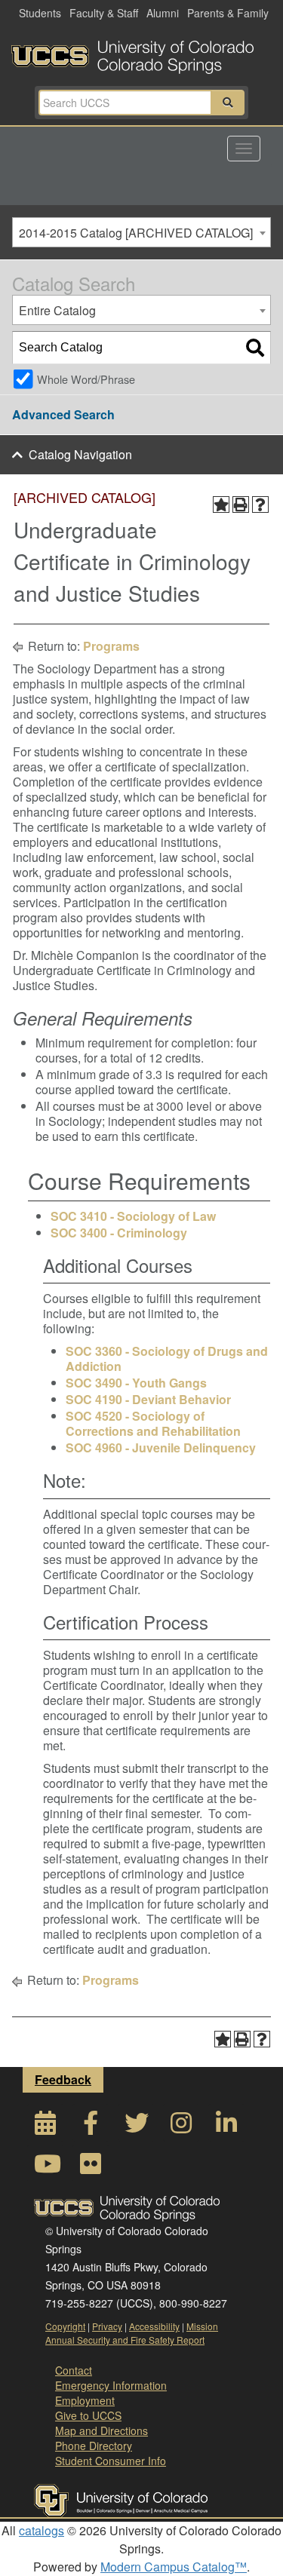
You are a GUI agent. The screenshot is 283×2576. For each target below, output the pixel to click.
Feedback (63, 2079)
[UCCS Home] (141, 53)
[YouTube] (45, 2168)
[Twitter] (136, 2127)
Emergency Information (111, 2385)
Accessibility (154, 2326)
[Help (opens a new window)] (260, 504)
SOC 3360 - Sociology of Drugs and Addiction (167, 1359)
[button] (228, 103)
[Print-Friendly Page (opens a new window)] (241, 504)
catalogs (42, 2530)
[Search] (255, 348)
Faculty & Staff (104, 13)
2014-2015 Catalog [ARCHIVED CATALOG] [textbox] (136, 233)
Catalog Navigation (80, 454)
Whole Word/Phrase (86, 379)
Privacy (107, 2326)
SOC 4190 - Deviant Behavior (148, 1399)
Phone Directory (94, 2446)
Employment (85, 2400)
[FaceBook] (91, 2127)
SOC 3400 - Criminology (119, 1233)
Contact (74, 2370)
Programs (111, 646)
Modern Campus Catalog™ (174, 2567)
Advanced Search (63, 414)
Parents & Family (228, 13)
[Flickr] (91, 2168)
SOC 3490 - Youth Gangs (136, 1383)
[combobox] (141, 232)
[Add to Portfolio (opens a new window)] (221, 504)
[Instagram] (181, 2127)
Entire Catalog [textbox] (57, 310)
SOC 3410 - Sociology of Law (133, 1216)
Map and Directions (102, 2430)
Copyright (65, 2326)
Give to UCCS (88, 2415)
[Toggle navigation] (244, 149)
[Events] (45, 2127)
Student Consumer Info (111, 2461)
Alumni (163, 13)
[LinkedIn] (226, 2127)
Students (40, 13)
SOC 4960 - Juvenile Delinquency (161, 1447)
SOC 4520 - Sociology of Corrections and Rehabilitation (153, 1423)
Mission (202, 2326)
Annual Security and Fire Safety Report (125, 2340)
